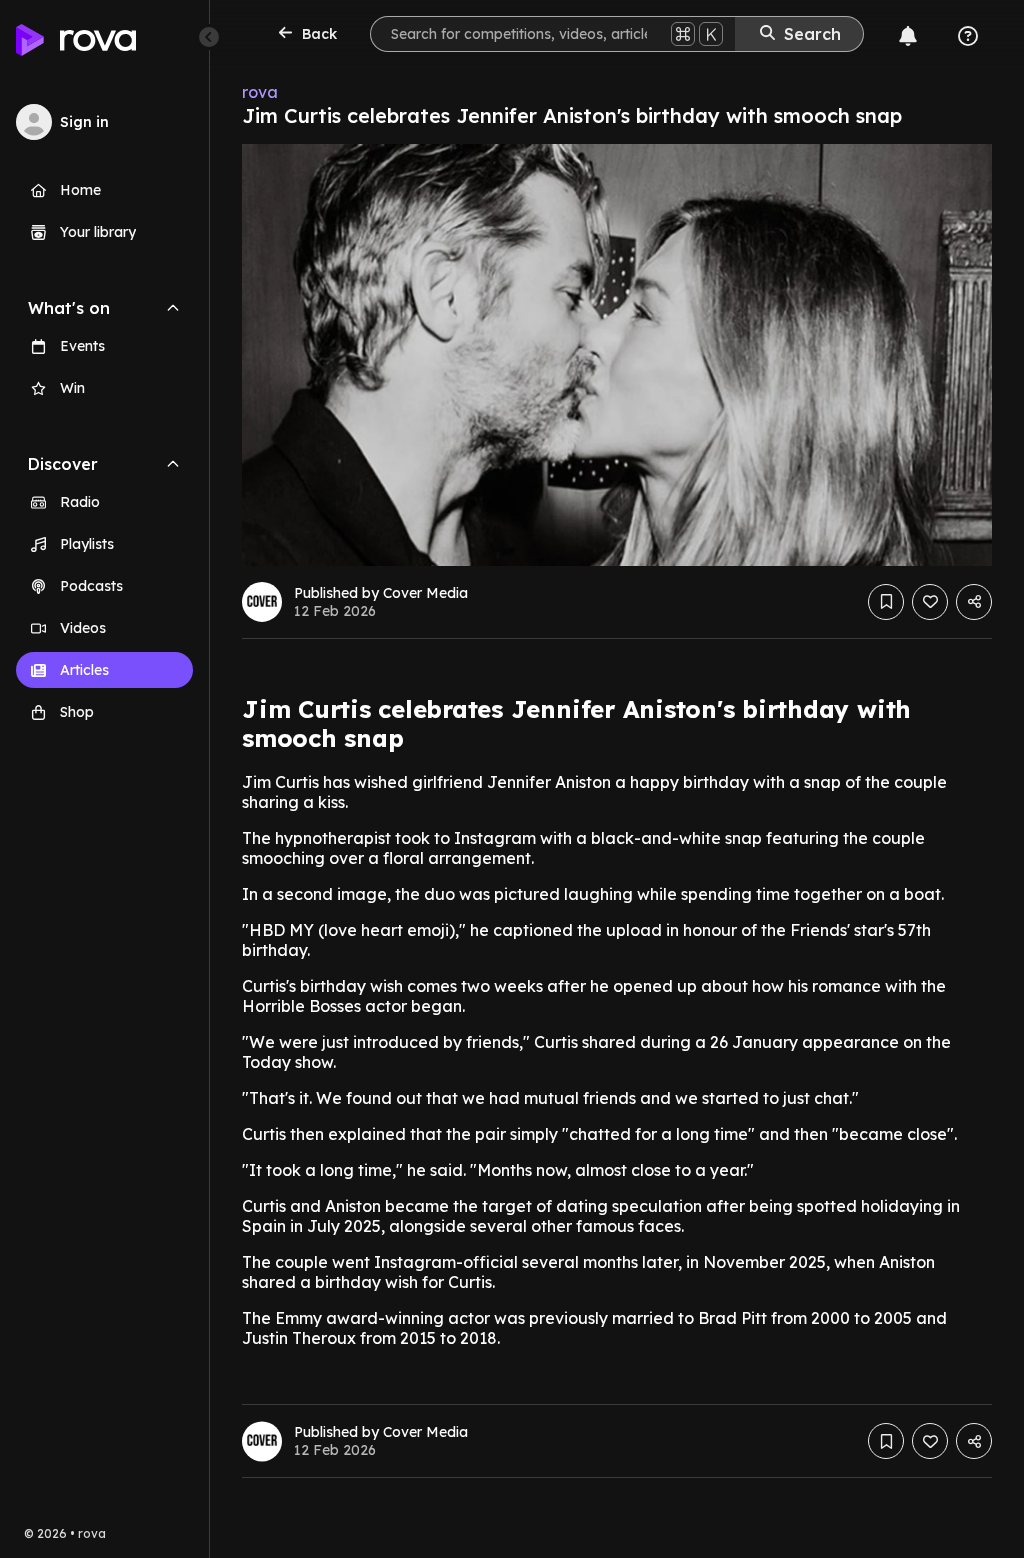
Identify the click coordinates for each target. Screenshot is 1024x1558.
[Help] (968, 36)
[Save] (886, 602)
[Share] (974, 602)
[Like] (930, 602)
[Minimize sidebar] (209, 37)
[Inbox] (908, 36)
